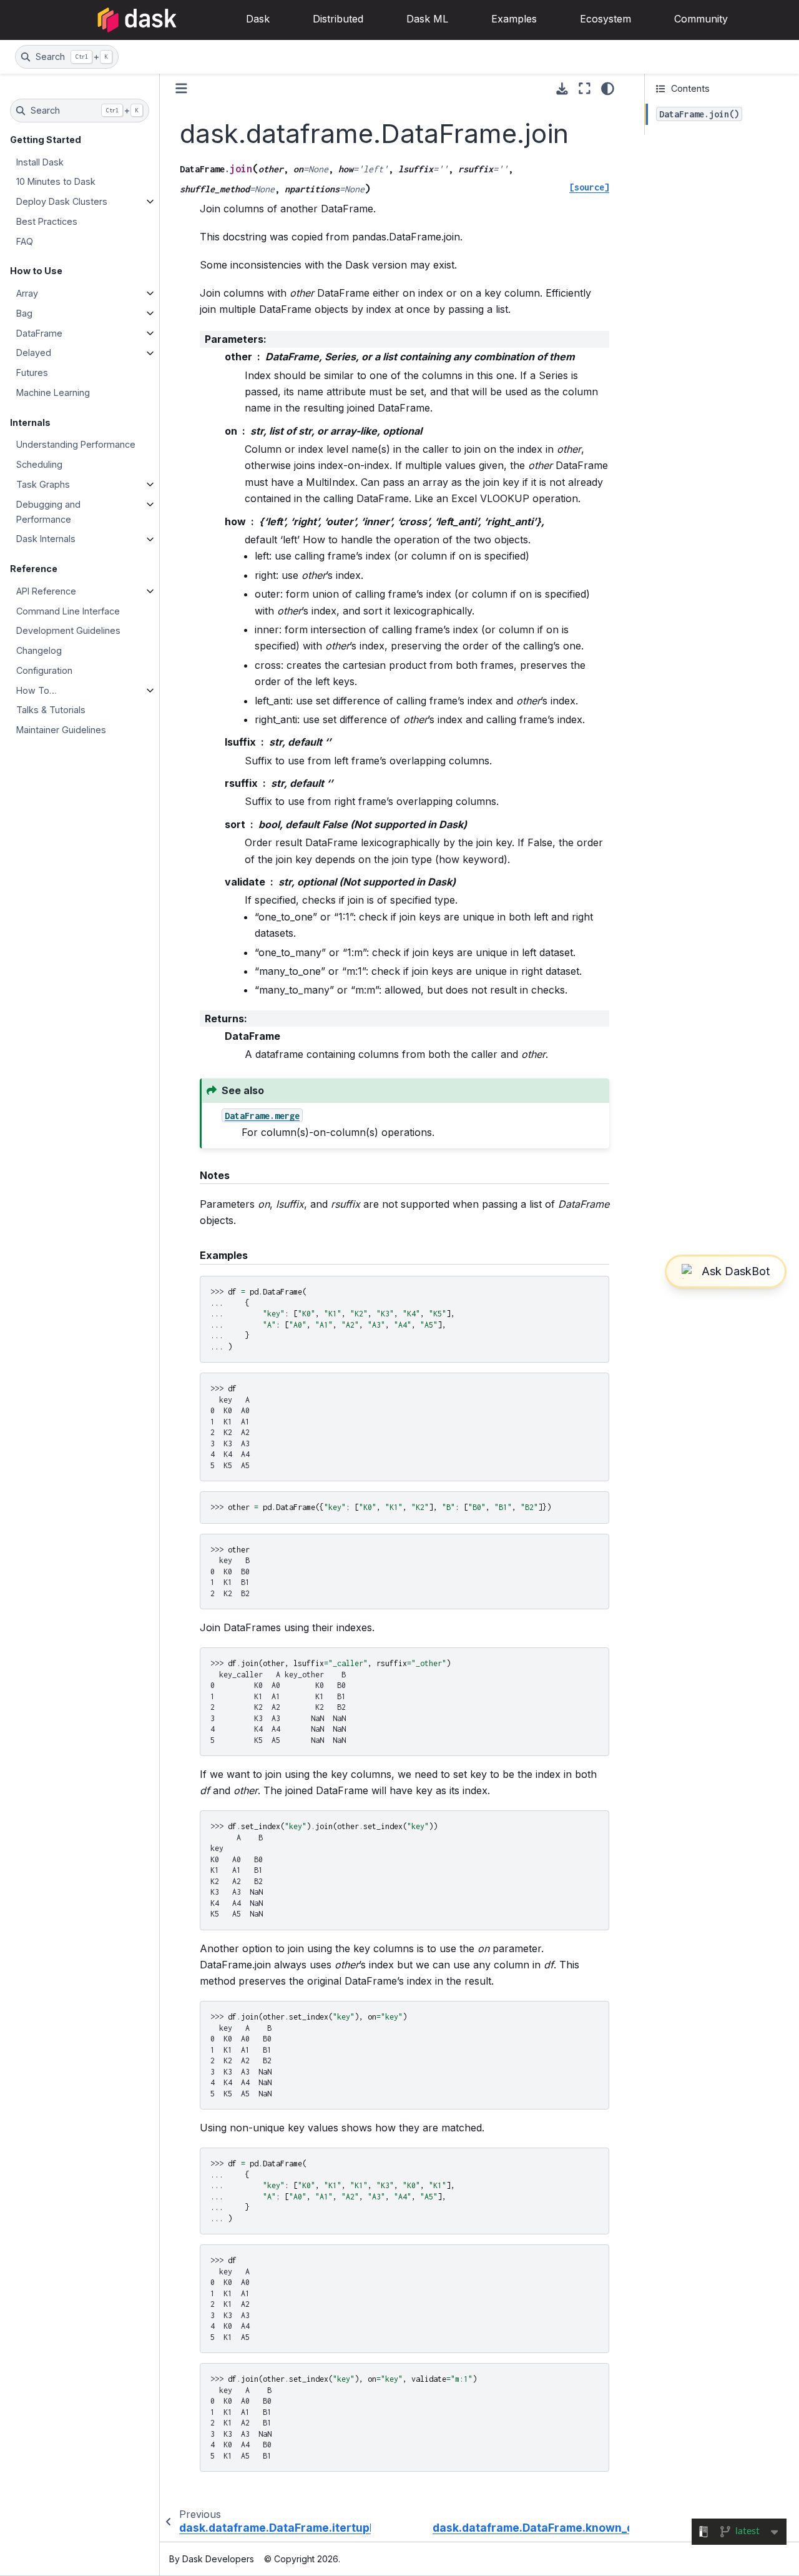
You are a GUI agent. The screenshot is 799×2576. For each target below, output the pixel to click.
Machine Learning (53, 392)
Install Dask (40, 162)
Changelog (39, 650)
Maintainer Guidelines (61, 730)
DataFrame (39, 333)
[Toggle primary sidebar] (181, 88)
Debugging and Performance (48, 512)
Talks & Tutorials (51, 710)
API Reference (46, 591)
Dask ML (427, 19)
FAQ (25, 241)
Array (27, 293)
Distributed (338, 19)
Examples (514, 19)
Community (701, 19)
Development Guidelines (68, 631)
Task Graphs (43, 484)
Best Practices (47, 221)
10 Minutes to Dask (56, 182)
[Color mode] (608, 89)
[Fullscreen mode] (585, 89)
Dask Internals (46, 539)
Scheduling (39, 464)
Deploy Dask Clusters (62, 201)
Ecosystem (605, 19)
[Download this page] (562, 89)
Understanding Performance (76, 445)
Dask (258, 19)
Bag (24, 313)
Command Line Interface (68, 611)
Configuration (44, 670)
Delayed (34, 353)
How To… (37, 690)
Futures (32, 373)
